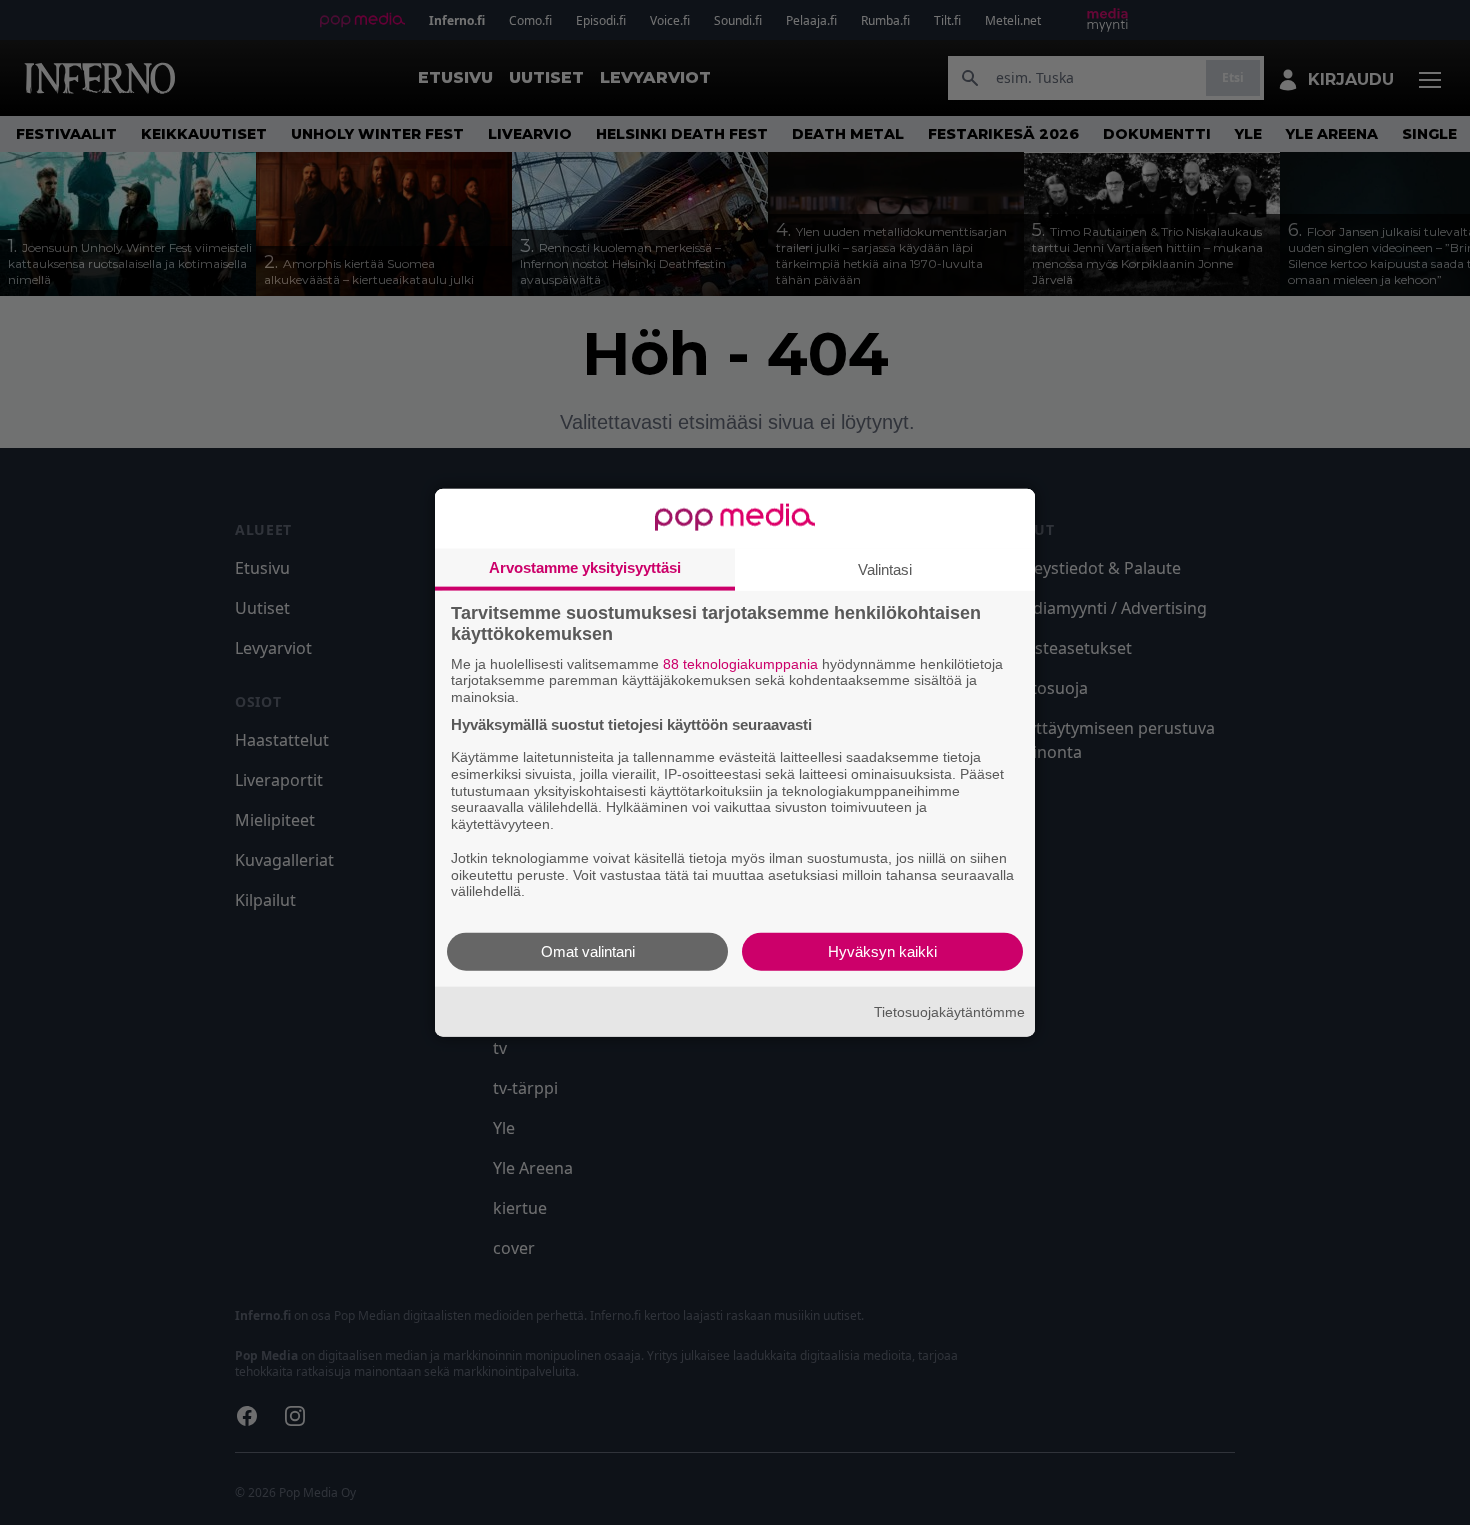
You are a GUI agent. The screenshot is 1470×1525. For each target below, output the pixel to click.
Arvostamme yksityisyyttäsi (585, 566)
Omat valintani (588, 951)
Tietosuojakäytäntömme (949, 1011)
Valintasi (885, 568)
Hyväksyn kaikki (882, 951)
